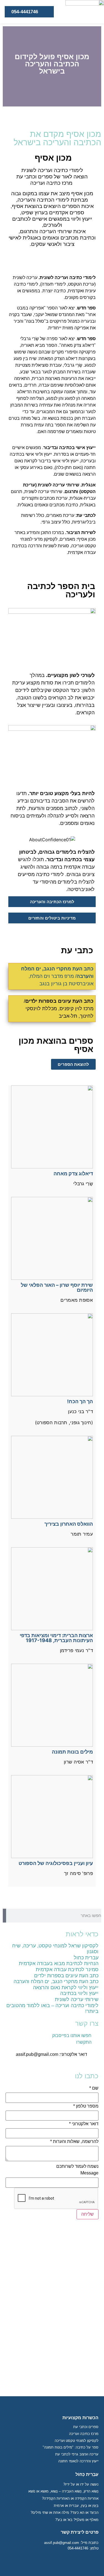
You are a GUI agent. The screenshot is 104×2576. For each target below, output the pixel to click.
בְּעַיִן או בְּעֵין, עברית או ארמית (76, 2506)
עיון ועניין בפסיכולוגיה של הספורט (56, 1863)
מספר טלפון (86, 2106)
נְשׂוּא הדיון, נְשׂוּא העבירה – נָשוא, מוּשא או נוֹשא (63, 2491)
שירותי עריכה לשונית (77, 1999)
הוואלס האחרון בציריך (69, 1524)
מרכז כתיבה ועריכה (84, 2434)
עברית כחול (86, 1958)
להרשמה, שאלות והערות (74, 2142)
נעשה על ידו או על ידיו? (81, 2484)
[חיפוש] (4, 1916)
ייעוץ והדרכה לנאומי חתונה (78, 2461)
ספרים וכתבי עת (86, 2427)
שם (94, 2088)
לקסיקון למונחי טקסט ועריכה (77, 2441)
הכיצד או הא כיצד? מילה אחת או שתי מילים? (64, 2513)
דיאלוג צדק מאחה (73, 1174)
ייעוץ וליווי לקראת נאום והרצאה (66, 1988)
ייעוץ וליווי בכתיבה (79, 1993)
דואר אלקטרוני (84, 2124)
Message (89, 2173)
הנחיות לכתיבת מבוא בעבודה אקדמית (59, 1963)
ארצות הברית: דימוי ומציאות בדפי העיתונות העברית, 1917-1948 (56, 1638)
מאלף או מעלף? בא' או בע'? (77, 2520)
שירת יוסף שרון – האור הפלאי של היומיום (57, 1287)
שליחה (87, 2214)
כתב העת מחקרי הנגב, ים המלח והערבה (56, 1981)
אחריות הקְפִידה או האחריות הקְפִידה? (70, 2498)
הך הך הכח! (80, 1401)
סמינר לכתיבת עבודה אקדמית (67, 1970)
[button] (96, 67)
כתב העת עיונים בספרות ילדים (66, 1976)
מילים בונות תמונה (72, 1752)
